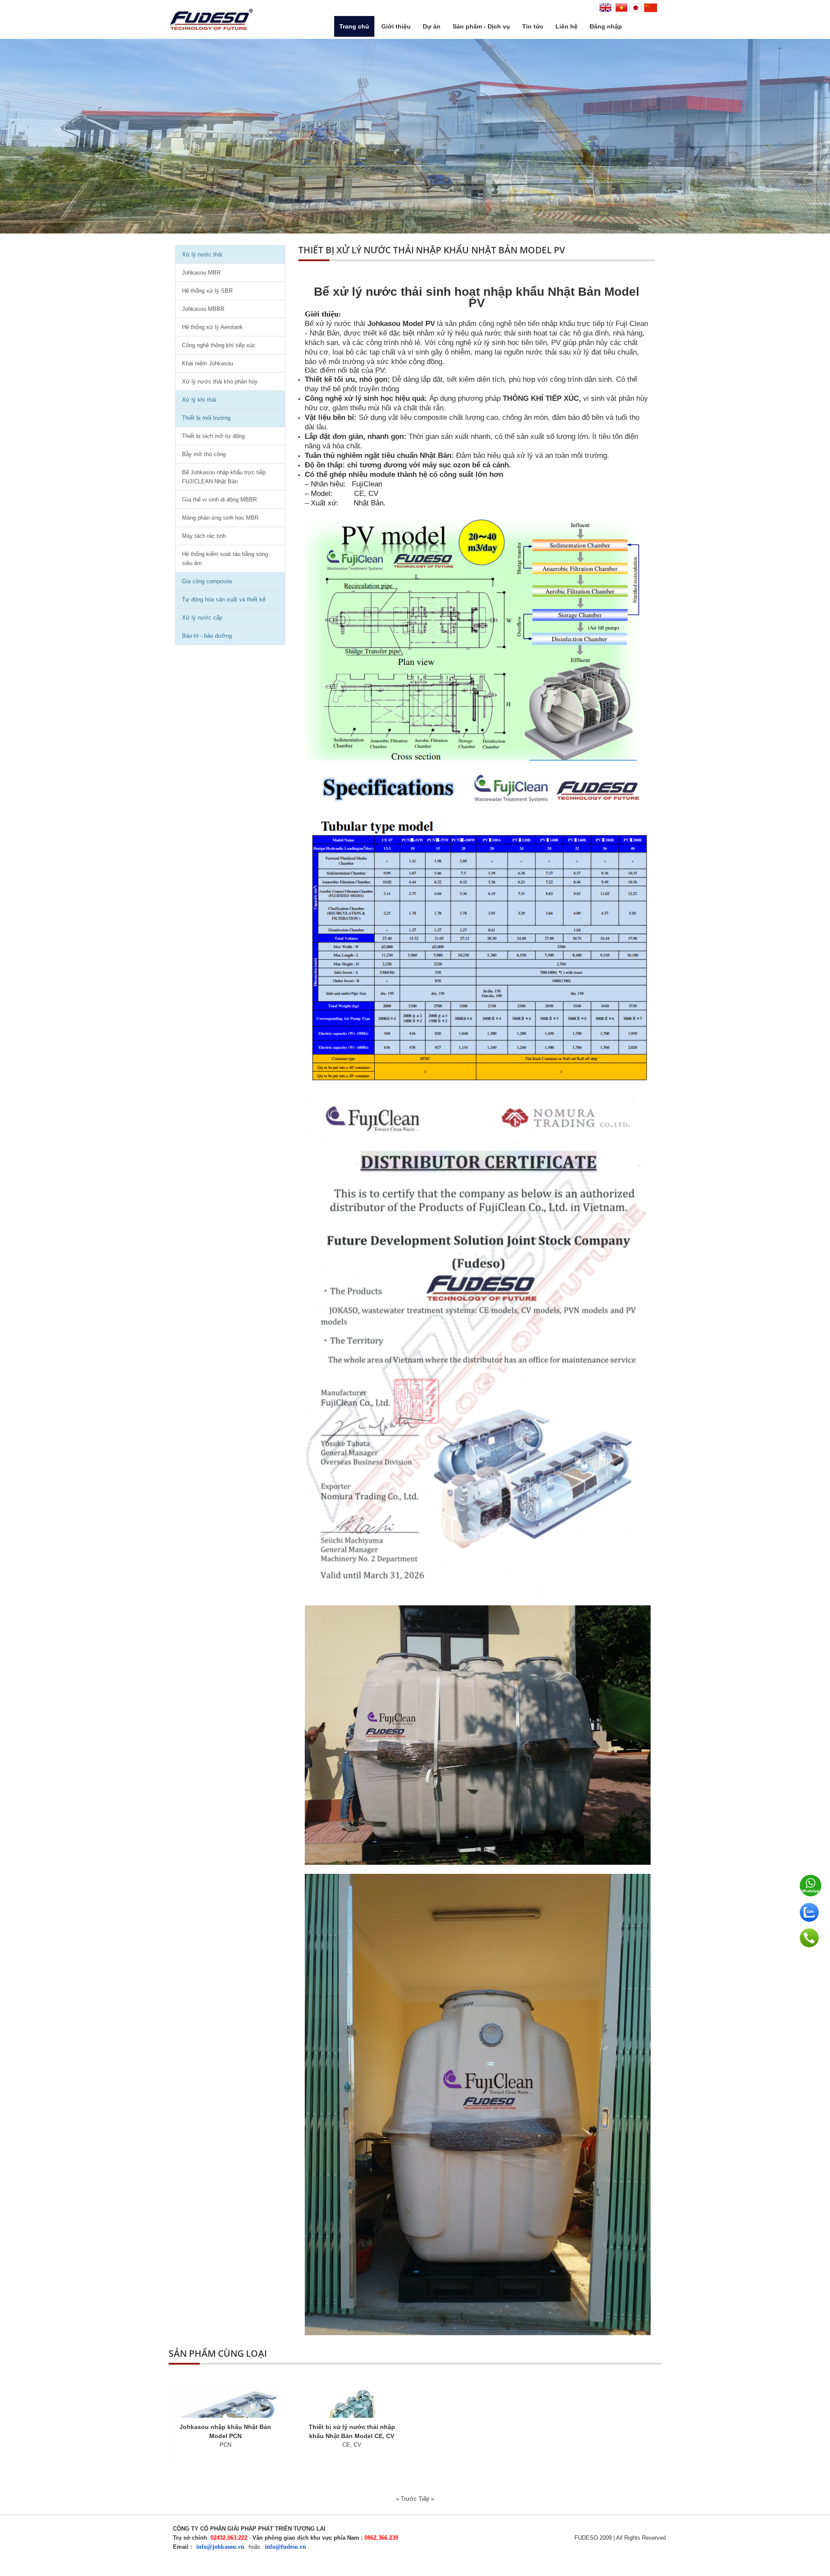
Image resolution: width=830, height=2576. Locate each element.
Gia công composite (207, 581)
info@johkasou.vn (220, 2547)
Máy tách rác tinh (204, 536)
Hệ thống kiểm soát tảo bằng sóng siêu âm (225, 559)
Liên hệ (567, 26)
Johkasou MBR (201, 273)
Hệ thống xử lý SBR (207, 291)
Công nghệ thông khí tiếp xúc (219, 345)
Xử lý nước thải (202, 254)
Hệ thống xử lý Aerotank (212, 327)
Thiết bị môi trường (206, 418)
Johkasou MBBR (203, 309)
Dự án (432, 26)
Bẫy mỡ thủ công (204, 454)
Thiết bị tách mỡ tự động (213, 436)
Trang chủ (354, 26)
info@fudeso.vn (286, 2547)
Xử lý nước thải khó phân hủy (220, 382)
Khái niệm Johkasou (207, 363)
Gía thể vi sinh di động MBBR (219, 500)
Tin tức (533, 26)
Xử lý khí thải (199, 400)
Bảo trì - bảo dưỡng (207, 636)
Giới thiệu (396, 26)
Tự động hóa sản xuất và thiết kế (224, 599)
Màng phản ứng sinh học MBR (220, 518)
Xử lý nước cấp (202, 618)
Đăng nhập (606, 26)
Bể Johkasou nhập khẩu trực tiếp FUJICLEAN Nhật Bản (224, 477)
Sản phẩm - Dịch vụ (481, 26)
